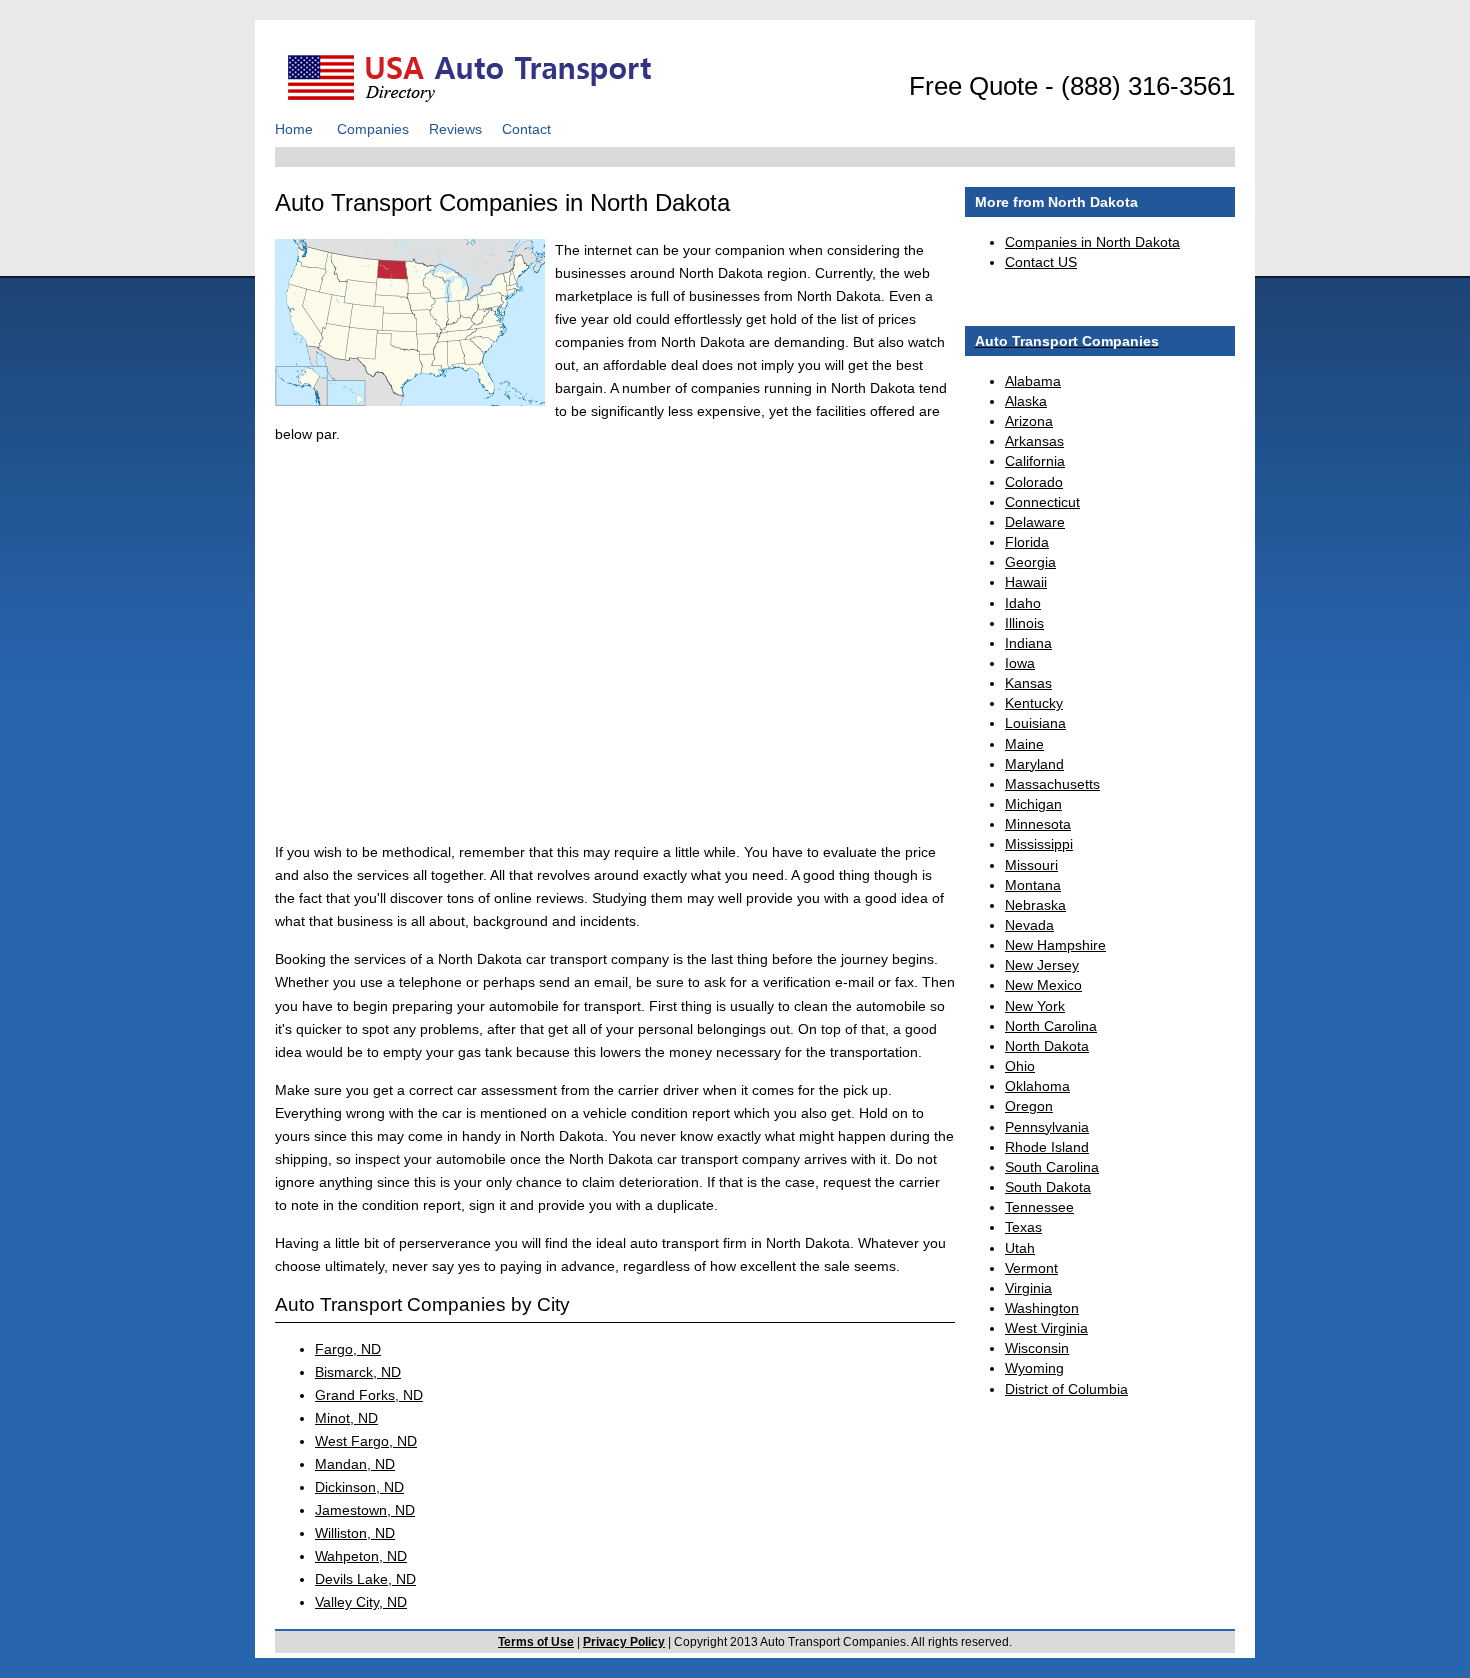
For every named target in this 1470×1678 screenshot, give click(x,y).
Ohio (1020, 1066)
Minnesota (1038, 824)
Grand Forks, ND (369, 1395)
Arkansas (1034, 441)
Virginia (1028, 1288)
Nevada (1029, 925)
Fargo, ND (348, 1349)
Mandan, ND (355, 1464)
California (1035, 461)
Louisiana (1035, 723)
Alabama (1033, 381)
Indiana (1028, 643)
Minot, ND (346, 1418)
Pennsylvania (1047, 1127)
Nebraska (1035, 905)
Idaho (1023, 603)
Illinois (1024, 623)
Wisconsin (1037, 1348)
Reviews (455, 129)
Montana (1033, 885)
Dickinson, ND (359, 1487)
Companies (373, 129)
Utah (1020, 1248)
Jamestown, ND (365, 1510)
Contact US (1041, 262)
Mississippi (1039, 844)
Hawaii (1026, 582)
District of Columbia (1066, 1389)
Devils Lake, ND (365, 1579)
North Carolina (1051, 1026)
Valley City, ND (361, 1602)
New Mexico (1043, 985)
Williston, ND (355, 1533)
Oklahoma (1037, 1086)
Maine (1024, 744)
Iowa (1020, 663)
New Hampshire (1055, 945)
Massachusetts (1052, 784)
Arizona (1029, 421)
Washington (1042, 1308)
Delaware (1035, 522)
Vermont (1031, 1268)
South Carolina (1052, 1167)
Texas (1023, 1227)
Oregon (1029, 1106)
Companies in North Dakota (1092, 242)
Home (294, 129)
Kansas (1028, 683)
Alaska (1026, 401)
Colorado (1034, 482)
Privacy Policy (624, 1642)
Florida (1027, 542)
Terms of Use (536, 1642)
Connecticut (1042, 502)
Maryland (1034, 764)
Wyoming (1034, 1368)
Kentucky (1034, 703)
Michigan (1033, 804)
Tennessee (1039, 1207)
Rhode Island (1047, 1147)
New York (1035, 1006)
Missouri (1031, 865)
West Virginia (1046, 1328)
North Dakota (1047, 1046)
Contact (526, 129)
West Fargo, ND (366, 1441)
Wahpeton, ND (361, 1556)
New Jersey (1042, 965)
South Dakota (1048, 1187)
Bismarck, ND (358, 1372)
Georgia (1030, 562)
